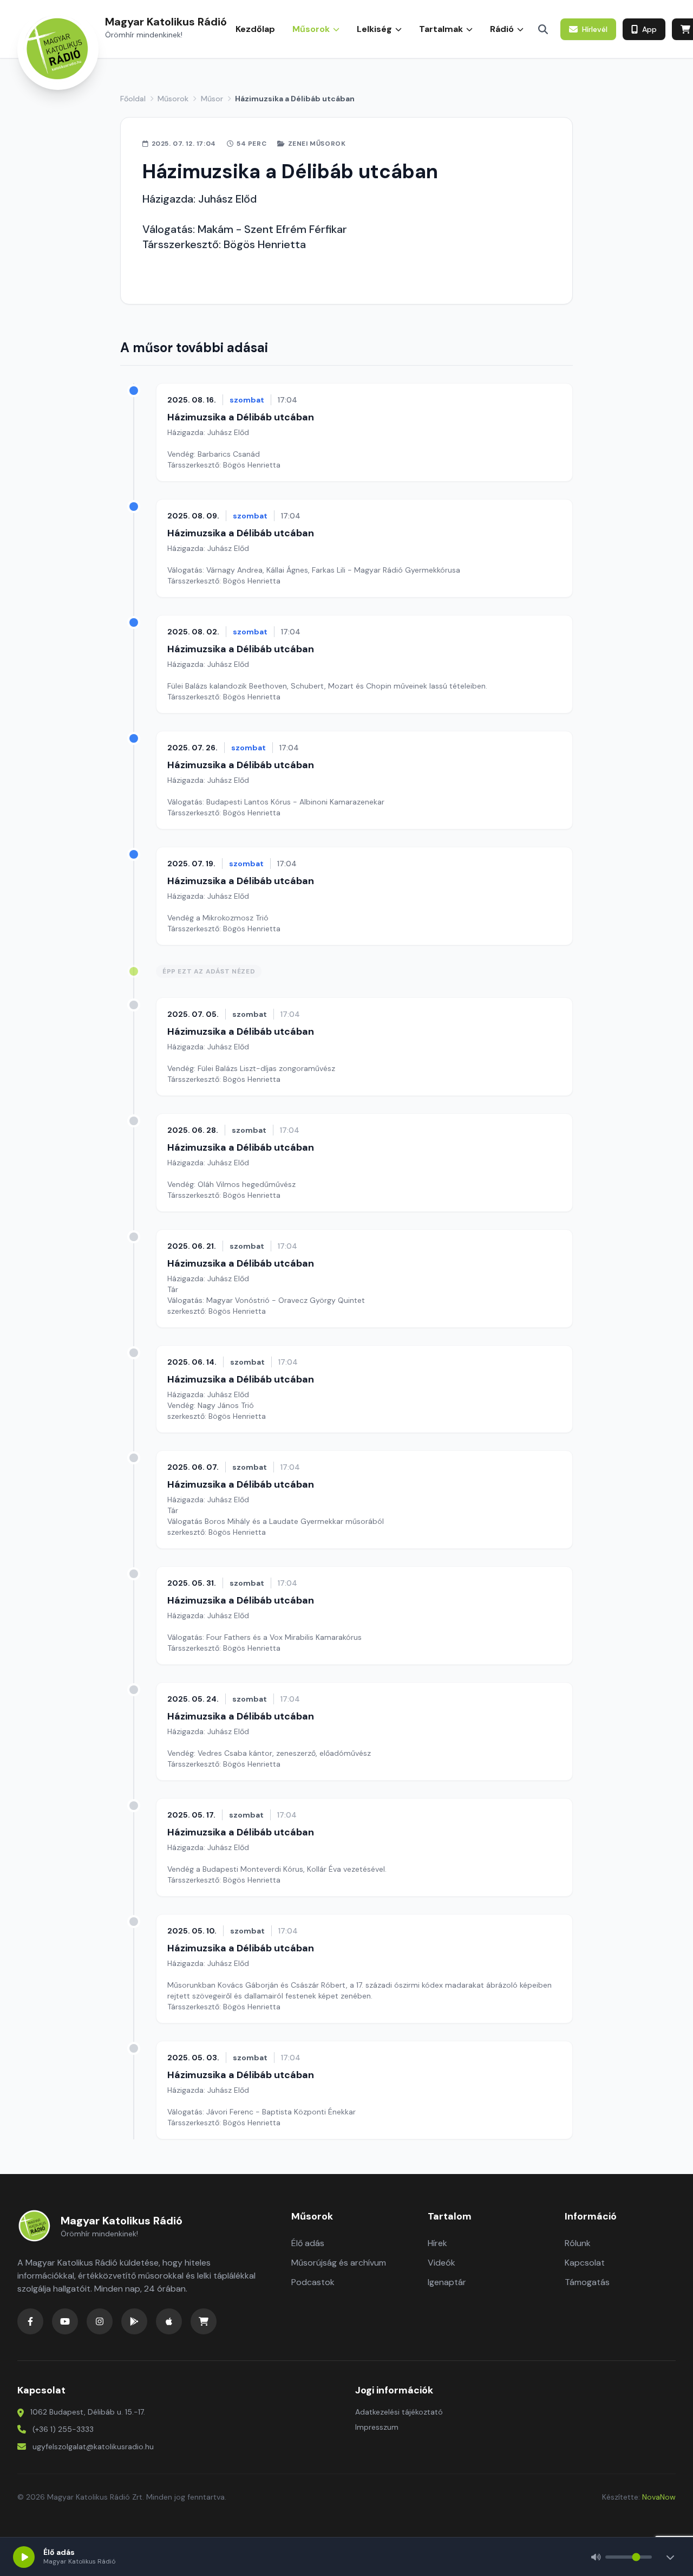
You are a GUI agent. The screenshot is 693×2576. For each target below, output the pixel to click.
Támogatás (587, 2282)
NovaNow (659, 2497)
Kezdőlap (255, 29)
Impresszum (377, 2427)
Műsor (212, 99)
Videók (442, 2263)
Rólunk (578, 2243)
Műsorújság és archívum (339, 2263)
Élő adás (308, 2243)
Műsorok (173, 99)
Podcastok (313, 2282)
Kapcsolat (585, 2263)
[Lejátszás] (24, 2557)
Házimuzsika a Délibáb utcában (241, 417)
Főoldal (133, 99)
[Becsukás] (670, 2557)
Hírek (437, 2243)
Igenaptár (447, 2282)
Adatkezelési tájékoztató (399, 2412)
